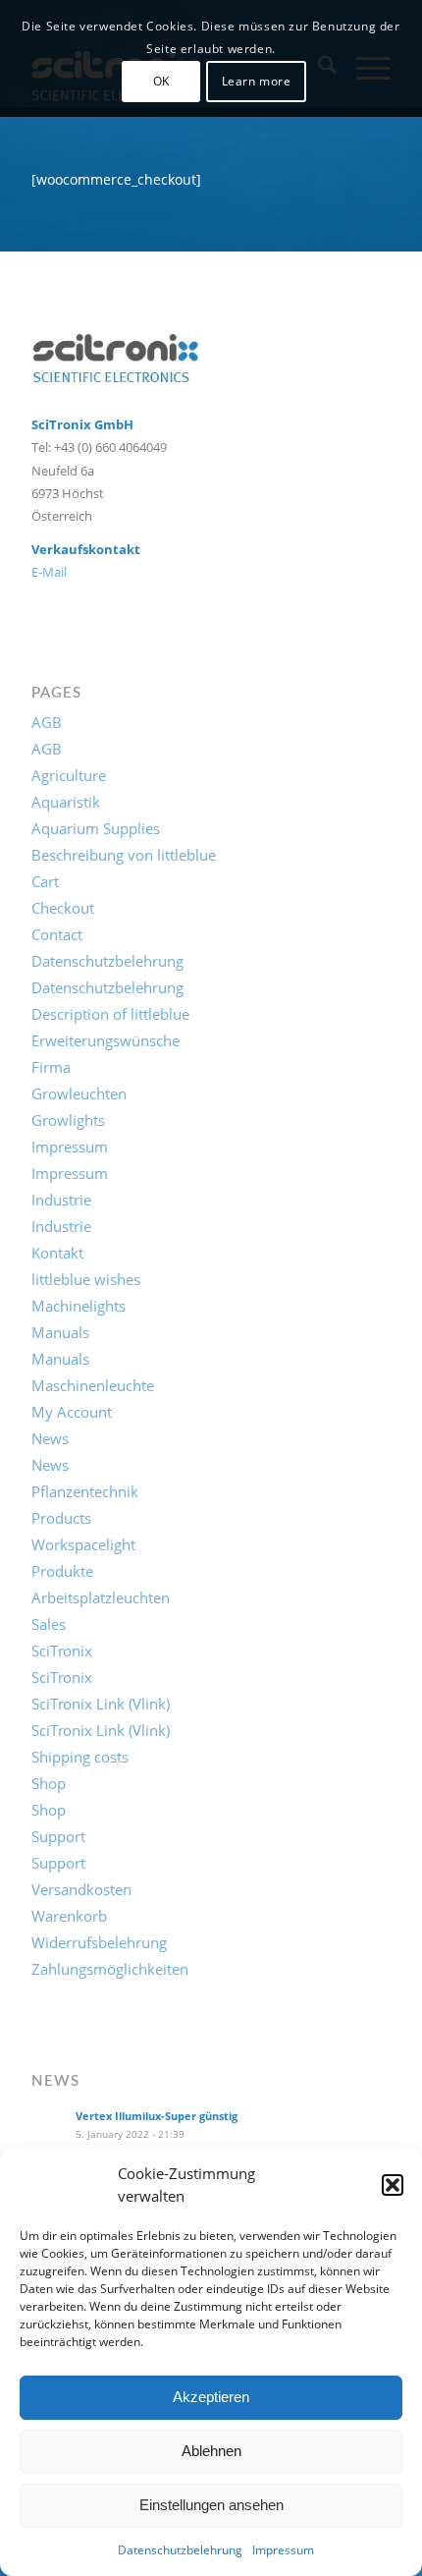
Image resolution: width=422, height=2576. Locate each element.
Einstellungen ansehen (211, 2505)
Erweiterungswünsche (105, 1040)
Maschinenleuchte (93, 1385)
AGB (47, 722)
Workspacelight (83, 1544)
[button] (393, 2185)
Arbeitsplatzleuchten (101, 1597)
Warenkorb (69, 1916)
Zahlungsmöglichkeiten (110, 1969)
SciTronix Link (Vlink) (101, 1704)
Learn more (257, 81)
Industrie (61, 1200)
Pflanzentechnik (85, 1491)
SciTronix (62, 1651)
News (50, 1438)
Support (58, 1836)
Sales (49, 1624)
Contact (57, 934)
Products (61, 1518)
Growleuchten (79, 1093)
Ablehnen (211, 2451)
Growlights (68, 1120)
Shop (49, 1783)
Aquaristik (66, 802)
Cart (45, 881)
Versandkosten (81, 1889)
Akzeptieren (211, 2397)
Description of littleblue (110, 1014)
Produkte (62, 1571)
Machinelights (79, 1306)
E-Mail (49, 572)
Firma (51, 1067)
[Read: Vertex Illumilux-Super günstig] (49, 2127)
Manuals (60, 1332)
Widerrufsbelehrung (99, 1942)
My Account (72, 1412)
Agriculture (69, 775)
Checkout (63, 908)
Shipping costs (80, 1757)
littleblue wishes (86, 1279)
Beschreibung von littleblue (124, 855)
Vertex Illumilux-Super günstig (157, 2116)
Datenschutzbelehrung (180, 2550)
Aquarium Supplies (96, 828)
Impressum (283, 2550)
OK (161, 81)
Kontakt (57, 1253)
